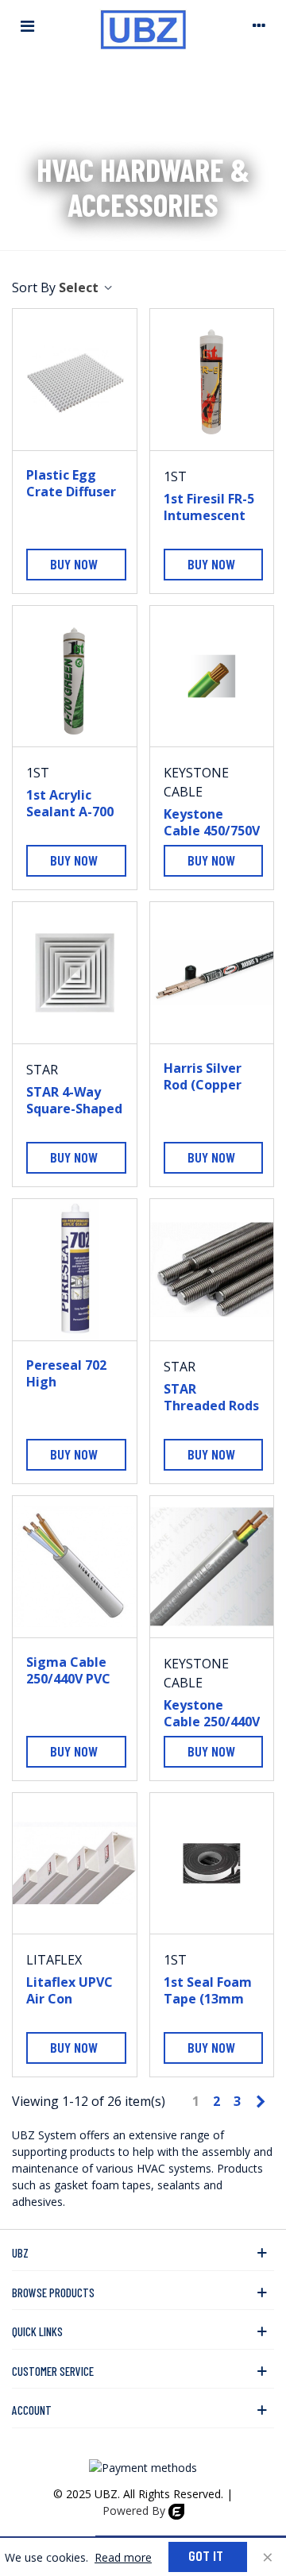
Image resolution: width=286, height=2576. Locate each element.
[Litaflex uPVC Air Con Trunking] (75, 1864)
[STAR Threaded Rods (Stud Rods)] (212, 1270)
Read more (123, 2557)
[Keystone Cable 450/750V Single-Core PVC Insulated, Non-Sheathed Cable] (212, 677)
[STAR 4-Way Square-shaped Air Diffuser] (75, 973)
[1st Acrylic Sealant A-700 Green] (75, 677)
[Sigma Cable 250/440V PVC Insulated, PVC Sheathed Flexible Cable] (75, 1567)
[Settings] (259, 25)
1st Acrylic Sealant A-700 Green (70, 812)
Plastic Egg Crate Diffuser (71, 484)
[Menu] (27, 25)
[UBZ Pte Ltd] (143, 25)
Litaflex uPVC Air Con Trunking (70, 1999)
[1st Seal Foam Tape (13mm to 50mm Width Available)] (212, 1864)
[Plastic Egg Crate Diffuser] (75, 380)
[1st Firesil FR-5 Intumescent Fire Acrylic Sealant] (212, 380)
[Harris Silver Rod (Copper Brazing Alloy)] (212, 973)
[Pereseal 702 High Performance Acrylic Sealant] (75, 1270)
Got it (206, 2555)
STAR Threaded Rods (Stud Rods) (211, 1406)
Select (80, 287)
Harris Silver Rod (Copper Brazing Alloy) (208, 1085)
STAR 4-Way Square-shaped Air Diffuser (74, 1109)
